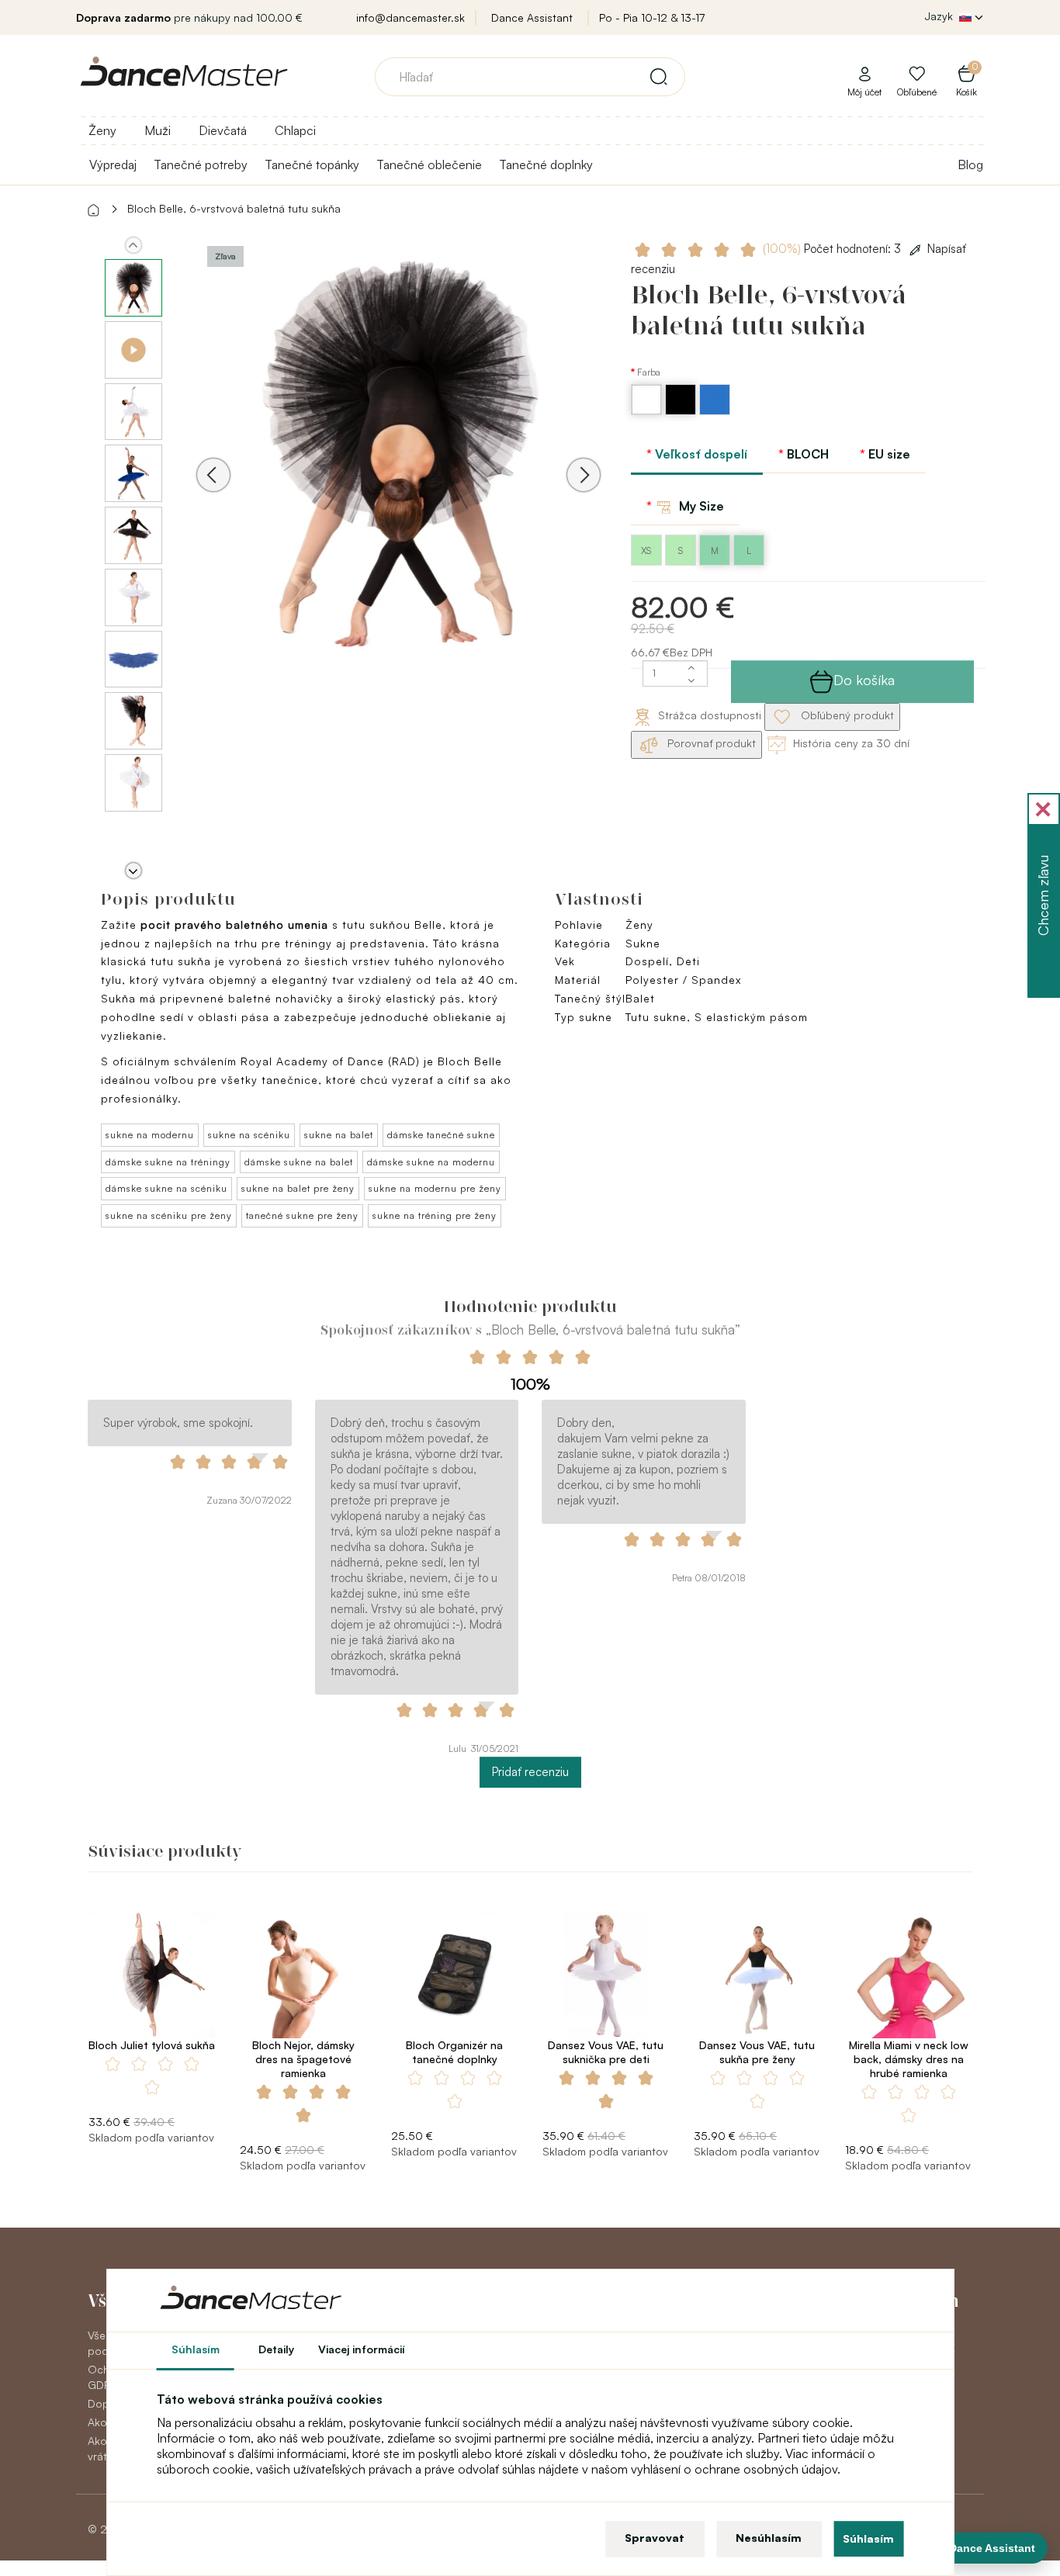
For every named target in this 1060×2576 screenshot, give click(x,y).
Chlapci (295, 130)
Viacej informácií (362, 2349)
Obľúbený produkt (846, 715)
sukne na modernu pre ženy (435, 1188)
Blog (970, 164)
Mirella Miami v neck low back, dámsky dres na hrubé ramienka (909, 2059)
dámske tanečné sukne (441, 1135)
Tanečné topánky (312, 164)
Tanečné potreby (201, 164)
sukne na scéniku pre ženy (169, 1215)
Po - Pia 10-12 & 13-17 (652, 17)
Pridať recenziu (530, 1772)
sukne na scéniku (249, 1135)
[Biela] (648, 411)
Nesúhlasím (769, 2538)
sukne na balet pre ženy (298, 1188)
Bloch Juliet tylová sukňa (152, 2045)
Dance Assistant (532, 17)
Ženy (102, 130)
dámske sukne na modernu (431, 1162)
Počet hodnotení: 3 (833, 249)
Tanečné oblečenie (429, 164)
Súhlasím (868, 2538)
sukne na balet (339, 1135)
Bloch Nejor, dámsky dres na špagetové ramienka (303, 2059)
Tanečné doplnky (546, 164)
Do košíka (864, 680)
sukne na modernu (150, 1135)
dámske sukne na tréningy (168, 1162)
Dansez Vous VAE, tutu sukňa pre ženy (757, 2052)
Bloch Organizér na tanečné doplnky (454, 2052)
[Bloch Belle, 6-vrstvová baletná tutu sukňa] (398, 453)
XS (646, 551)
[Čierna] (682, 411)
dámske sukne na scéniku (166, 1188)
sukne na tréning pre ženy (435, 1215)
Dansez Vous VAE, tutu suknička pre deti (606, 2052)
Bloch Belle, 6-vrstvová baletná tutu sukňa (234, 208)
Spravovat (655, 2538)
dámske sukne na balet (299, 1162)
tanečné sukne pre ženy (302, 1215)
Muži (158, 130)
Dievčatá (223, 130)
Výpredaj (113, 164)
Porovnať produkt (710, 743)
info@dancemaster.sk (410, 17)
